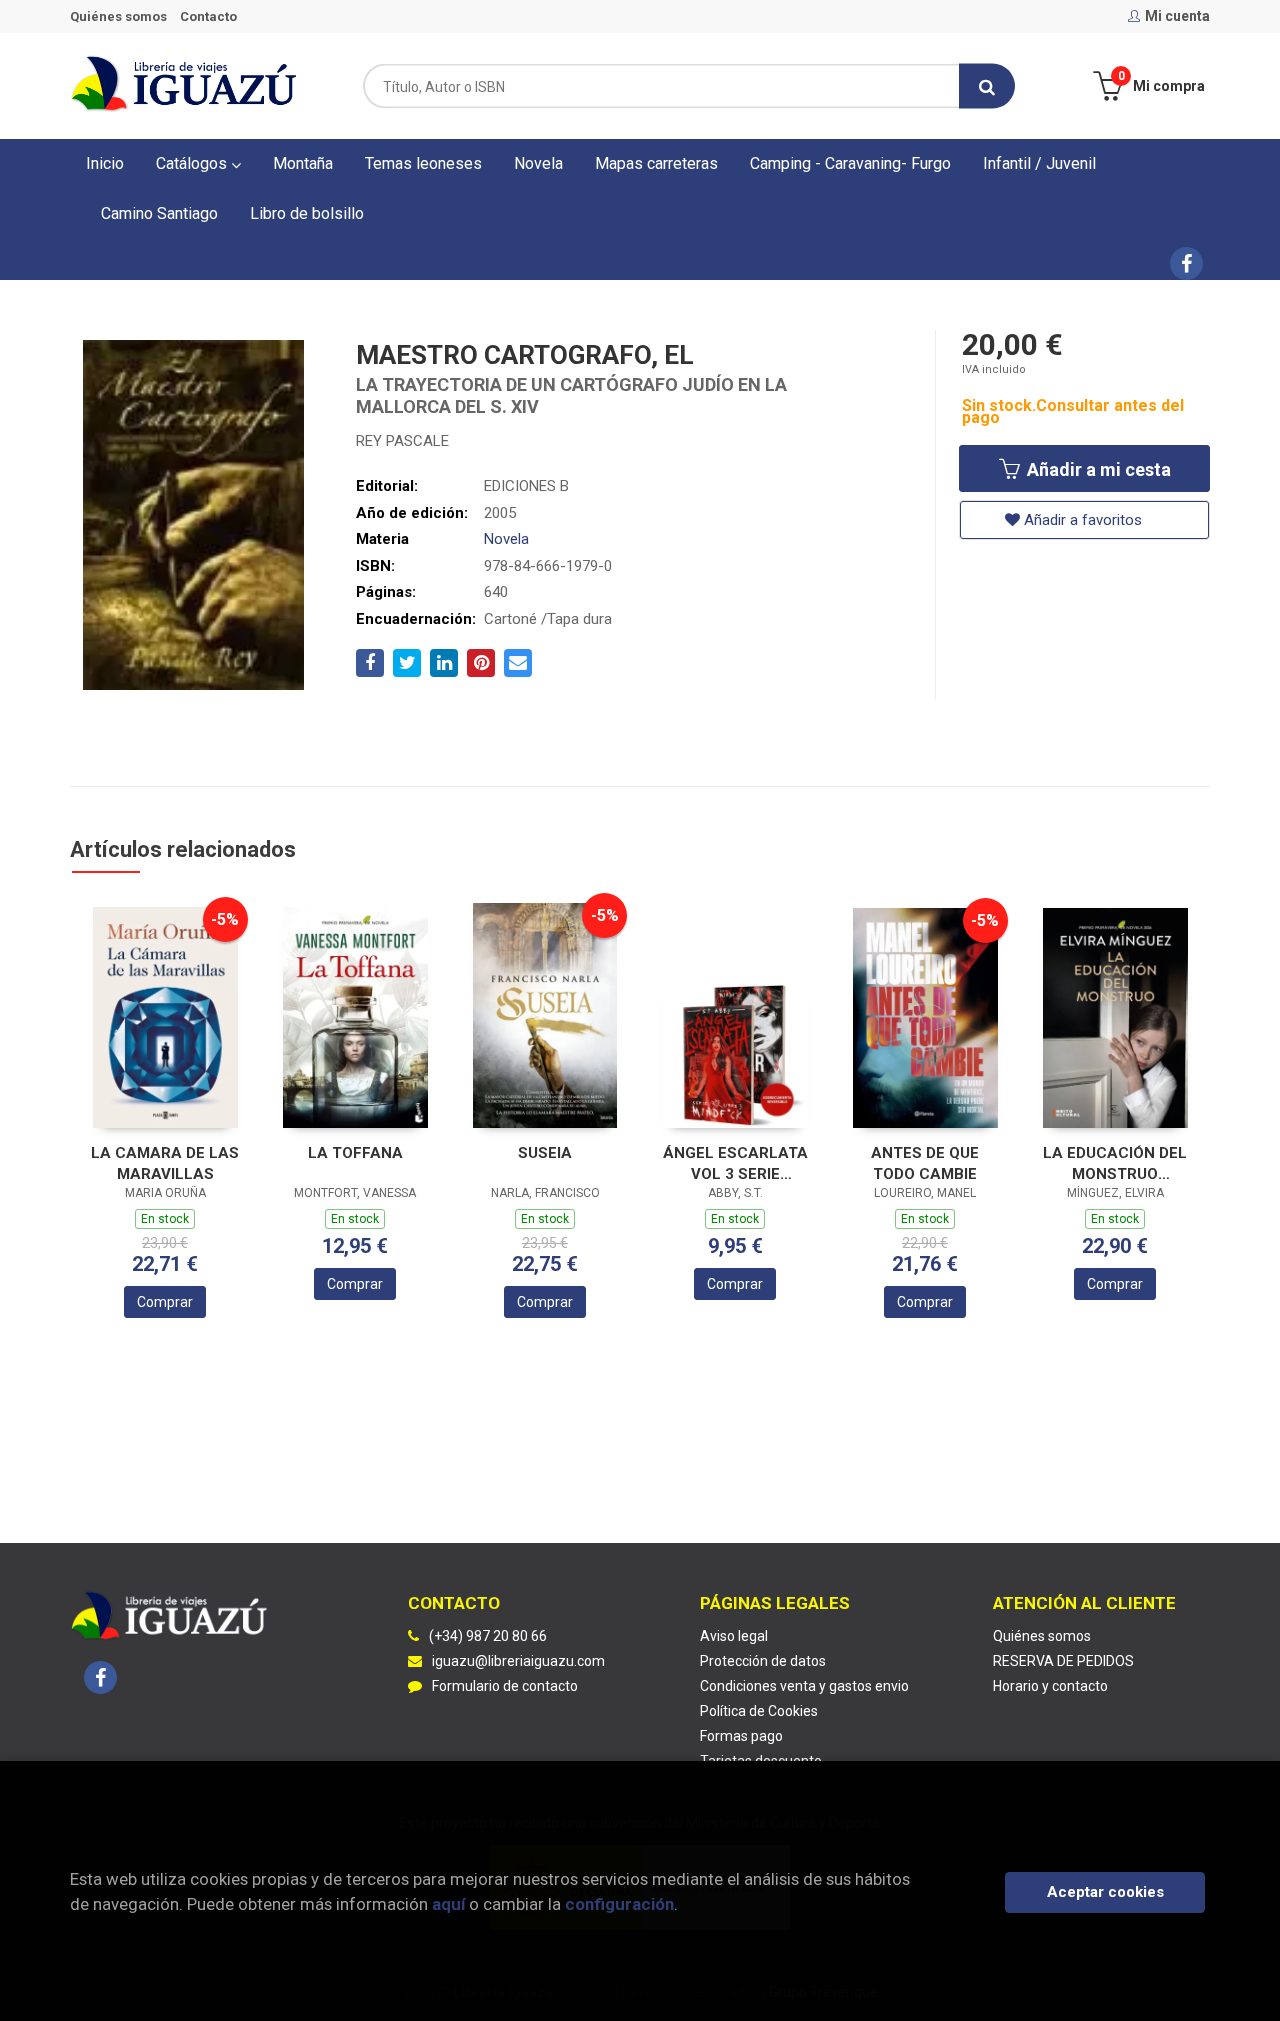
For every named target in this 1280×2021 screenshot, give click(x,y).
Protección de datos (763, 1661)
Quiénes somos (118, 16)
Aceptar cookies (1105, 1892)
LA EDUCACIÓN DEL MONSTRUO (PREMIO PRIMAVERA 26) (1115, 1163)
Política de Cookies (759, 1711)
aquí (448, 1904)
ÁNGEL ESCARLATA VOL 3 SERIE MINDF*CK (735, 1163)
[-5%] (165, 1016)
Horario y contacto (1050, 1686)
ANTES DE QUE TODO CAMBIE (925, 1163)
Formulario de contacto (505, 1686)
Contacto (208, 16)
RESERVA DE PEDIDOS (1063, 1661)
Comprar (165, 1302)
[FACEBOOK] (1186, 263)
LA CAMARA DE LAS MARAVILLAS (165, 1163)
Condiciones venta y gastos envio (804, 1686)
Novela (506, 539)
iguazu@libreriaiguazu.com (518, 1661)
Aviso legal (734, 1636)
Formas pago (741, 1736)
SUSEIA (545, 1153)
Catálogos (193, 163)
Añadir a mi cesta (1097, 469)
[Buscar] (987, 86)
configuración (619, 1904)
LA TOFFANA (355, 1153)
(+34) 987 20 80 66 (488, 1636)
